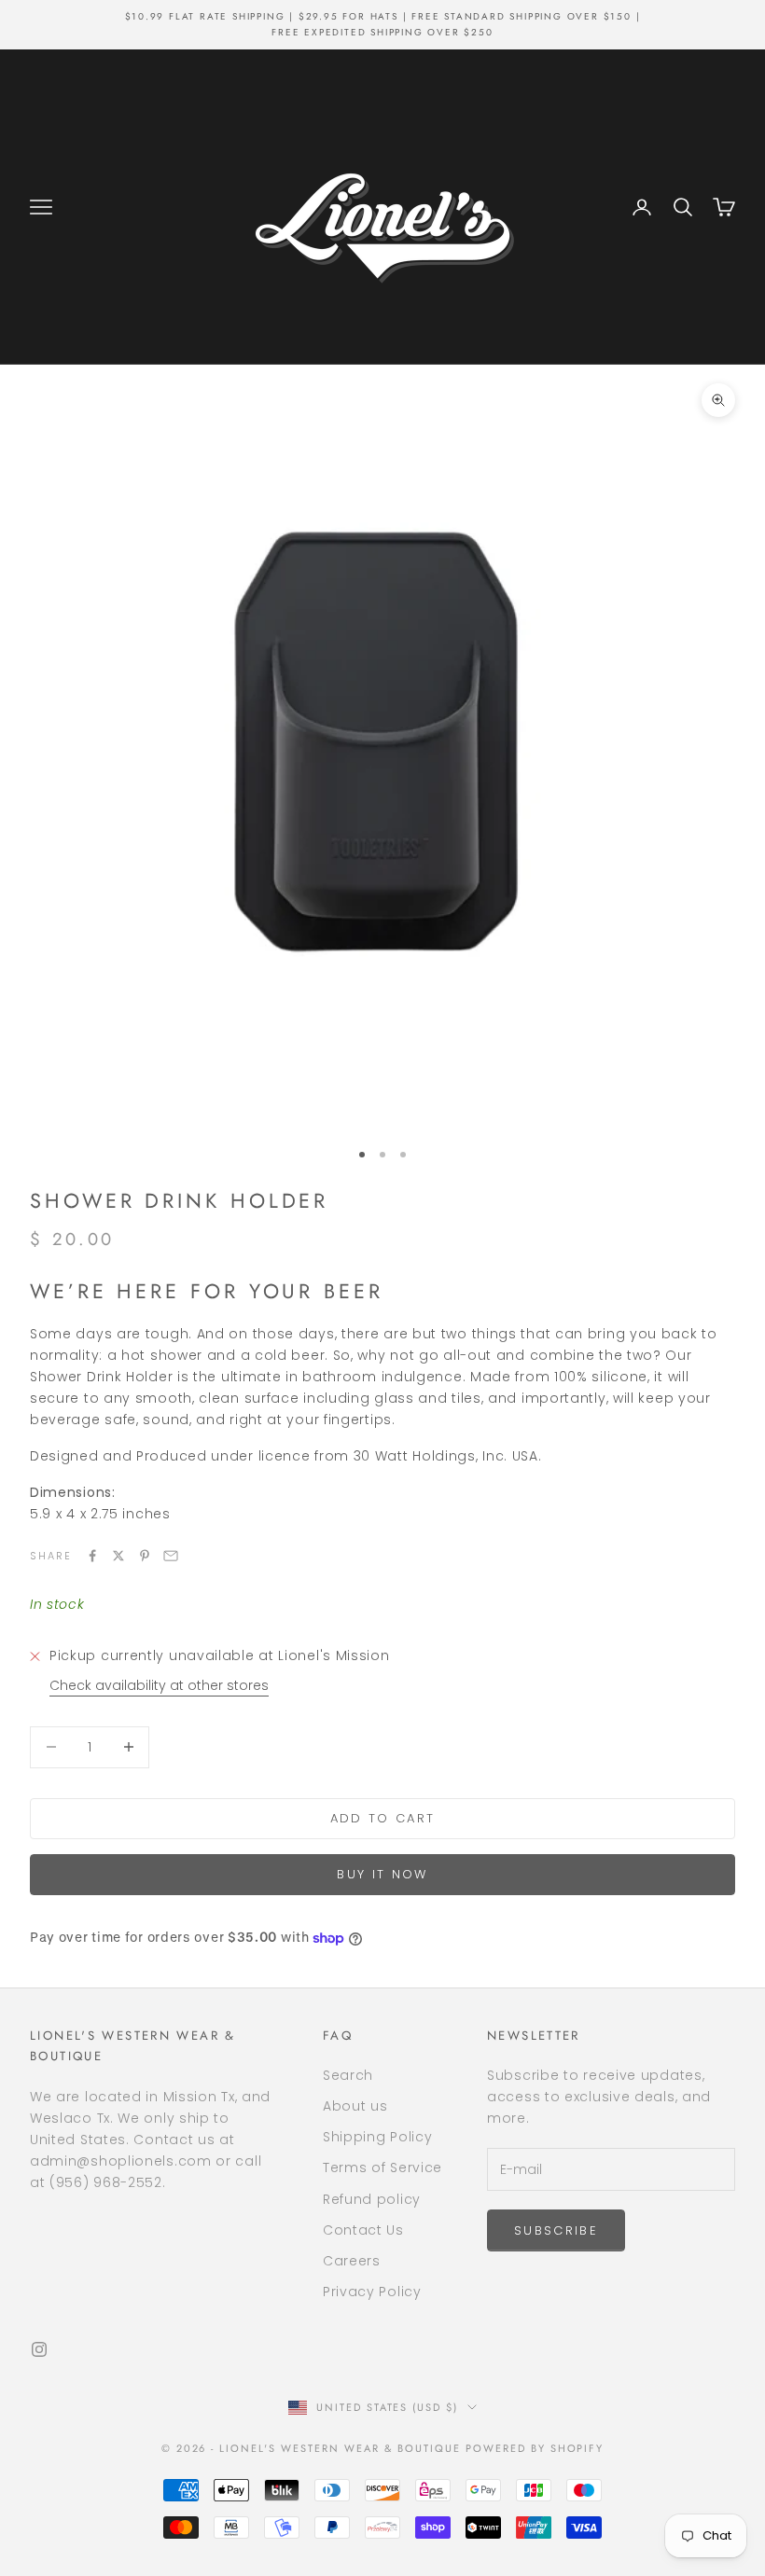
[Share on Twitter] (118, 1556)
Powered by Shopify (535, 2448)
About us (355, 2106)
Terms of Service (382, 2167)
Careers (352, 2261)
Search (348, 2075)
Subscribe (556, 2230)
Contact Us (363, 2230)
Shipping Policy (378, 2137)
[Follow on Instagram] (39, 2349)
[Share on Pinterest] (145, 1556)
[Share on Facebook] (92, 1556)
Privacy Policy (372, 2292)
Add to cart (383, 1818)
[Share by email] (171, 1556)
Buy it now (382, 1874)
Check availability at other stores (159, 1685)
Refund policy (372, 2199)
